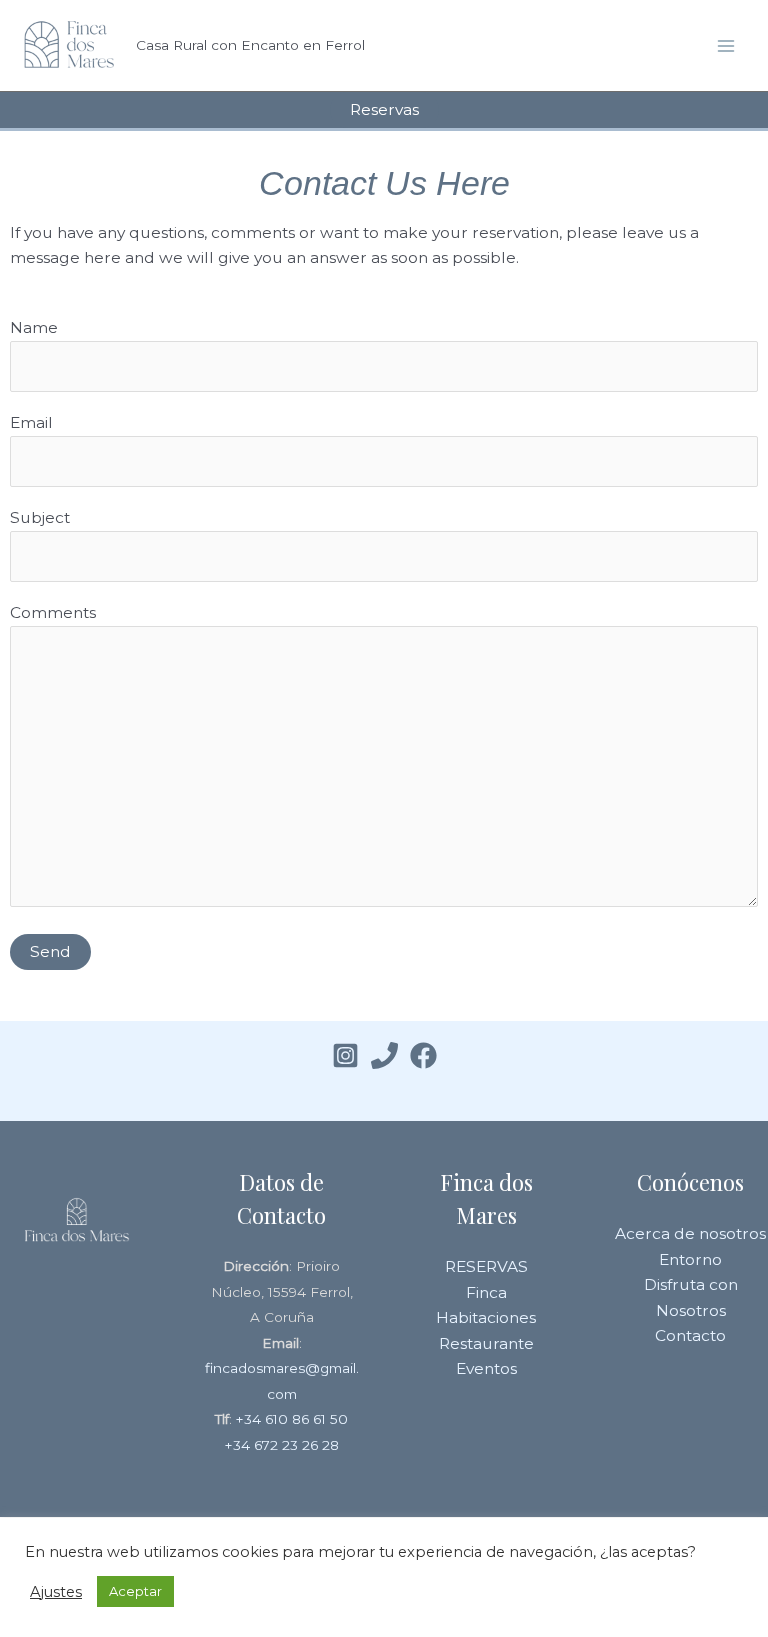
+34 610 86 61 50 (292, 1419)
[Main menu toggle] (726, 45)
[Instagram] (345, 1055)
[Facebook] (423, 1055)
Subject (40, 517)
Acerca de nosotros (690, 1233)
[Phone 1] (384, 1055)
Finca (486, 1292)
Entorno (690, 1259)
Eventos (486, 1368)
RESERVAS (486, 1266)
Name (34, 327)
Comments (53, 612)
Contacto (690, 1335)
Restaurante (486, 1343)
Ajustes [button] (56, 1592)
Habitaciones (486, 1317)
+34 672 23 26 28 (282, 1445)
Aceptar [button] (135, 1591)
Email (31, 422)
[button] (384, 110)
